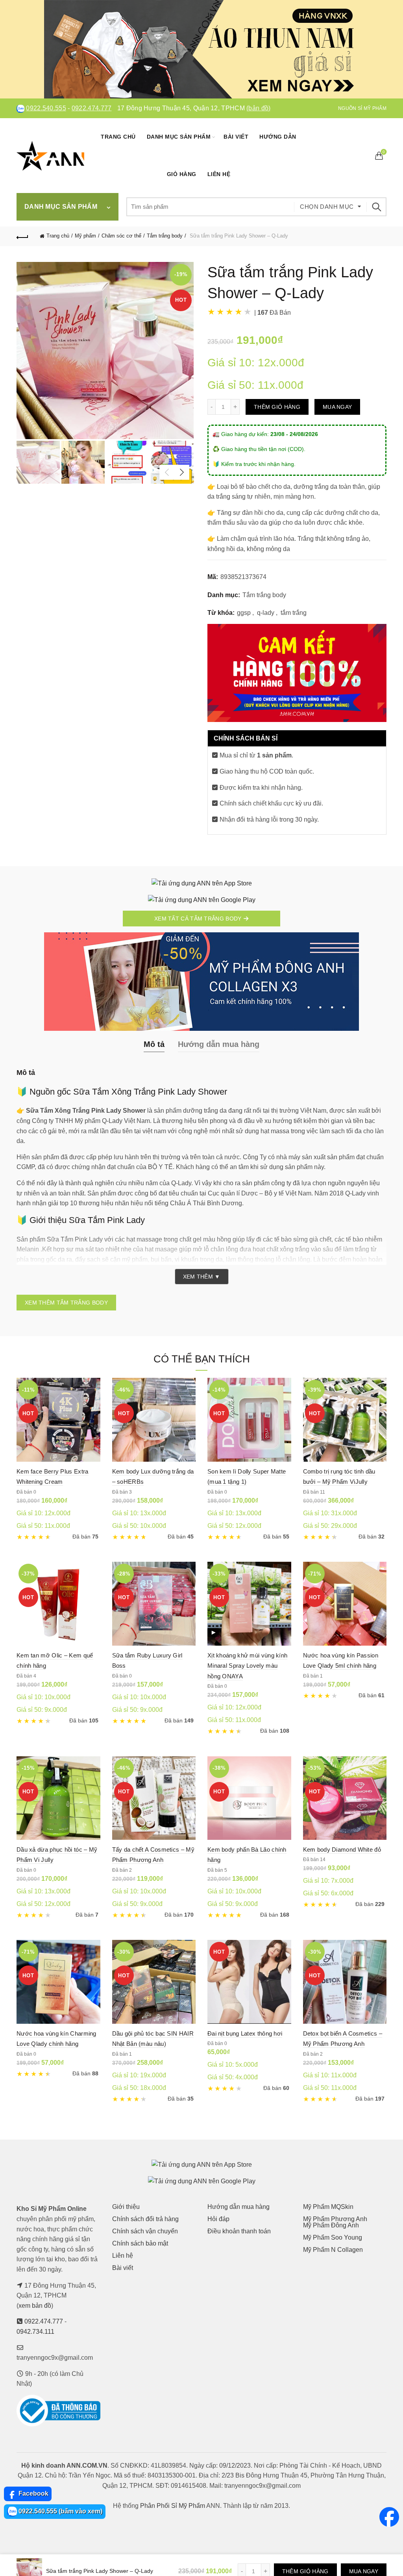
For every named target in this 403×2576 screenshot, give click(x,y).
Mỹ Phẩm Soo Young (333, 2237)
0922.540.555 (46, 108)
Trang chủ (118, 137)
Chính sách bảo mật (140, 2243)
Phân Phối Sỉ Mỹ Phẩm (173, 2506)
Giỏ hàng (182, 174)
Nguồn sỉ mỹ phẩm (362, 108)
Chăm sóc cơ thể (121, 236)
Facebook (33, 2493)
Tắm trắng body (165, 236)
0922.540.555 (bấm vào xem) (60, 2511)
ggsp (244, 613)
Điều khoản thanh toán (239, 2231)
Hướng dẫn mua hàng (238, 2207)
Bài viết (236, 137)
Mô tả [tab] (154, 1044)
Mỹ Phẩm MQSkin (328, 2207)
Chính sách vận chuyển (145, 2231)
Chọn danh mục (327, 207)
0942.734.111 (35, 2332)
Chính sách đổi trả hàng (145, 2219)
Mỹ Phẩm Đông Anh (331, 2225)
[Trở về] (22, 236)
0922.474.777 (92, 108)
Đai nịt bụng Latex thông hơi (245, 2033)
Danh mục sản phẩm (179, 137)
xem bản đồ (35, 2306)
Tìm (377, 207)
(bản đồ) (258, 108)
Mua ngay (337, 407)
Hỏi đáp (218, 2219)
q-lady (266, 613)
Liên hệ (219, 174)
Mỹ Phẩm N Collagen (333, 2250)
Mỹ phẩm (85, 236)
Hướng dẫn (278, 137)
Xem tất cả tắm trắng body (199, 919)
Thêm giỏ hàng (277, 407)
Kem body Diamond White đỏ (342, 1849)
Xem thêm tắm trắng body (66, 1303)
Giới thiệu (126, 2207)
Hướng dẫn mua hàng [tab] (219, 1044)
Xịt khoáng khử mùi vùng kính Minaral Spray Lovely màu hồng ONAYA (247, 1666)
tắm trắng (294, 613)
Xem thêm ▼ (202, 1277)
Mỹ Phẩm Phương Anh (335, 2219)
